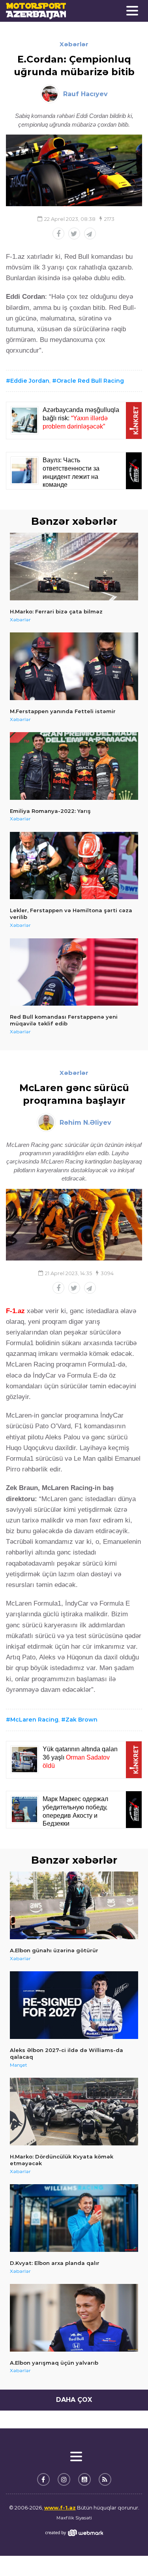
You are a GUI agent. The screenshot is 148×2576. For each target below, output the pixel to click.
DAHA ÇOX (74, 2400)
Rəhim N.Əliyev (85, 1123)
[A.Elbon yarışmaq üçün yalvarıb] (74, 2318)
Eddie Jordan (30, 381)
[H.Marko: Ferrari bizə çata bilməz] (74, 567)
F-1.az (15, 1311)
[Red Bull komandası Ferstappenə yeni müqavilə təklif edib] (74, 972)
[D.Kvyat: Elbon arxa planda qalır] (74, 2218)
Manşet (19, 2065)
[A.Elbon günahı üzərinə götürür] (74, 1905)
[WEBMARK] (74, 2533)
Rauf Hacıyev (85, 94)
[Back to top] (126, 2554)
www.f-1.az (60, 2508)
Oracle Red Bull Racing (90, 381)
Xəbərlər (74, 44)
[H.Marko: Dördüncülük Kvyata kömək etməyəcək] (74, 2112)
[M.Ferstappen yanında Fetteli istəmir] (74, 666)
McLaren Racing (34, 1720)
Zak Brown (81, 1720)
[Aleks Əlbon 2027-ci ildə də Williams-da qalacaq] (74, 2005)
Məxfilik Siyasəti (74, 2518)
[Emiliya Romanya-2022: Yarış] (74, 766)
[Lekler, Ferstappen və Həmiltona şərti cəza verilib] (74, 866)
